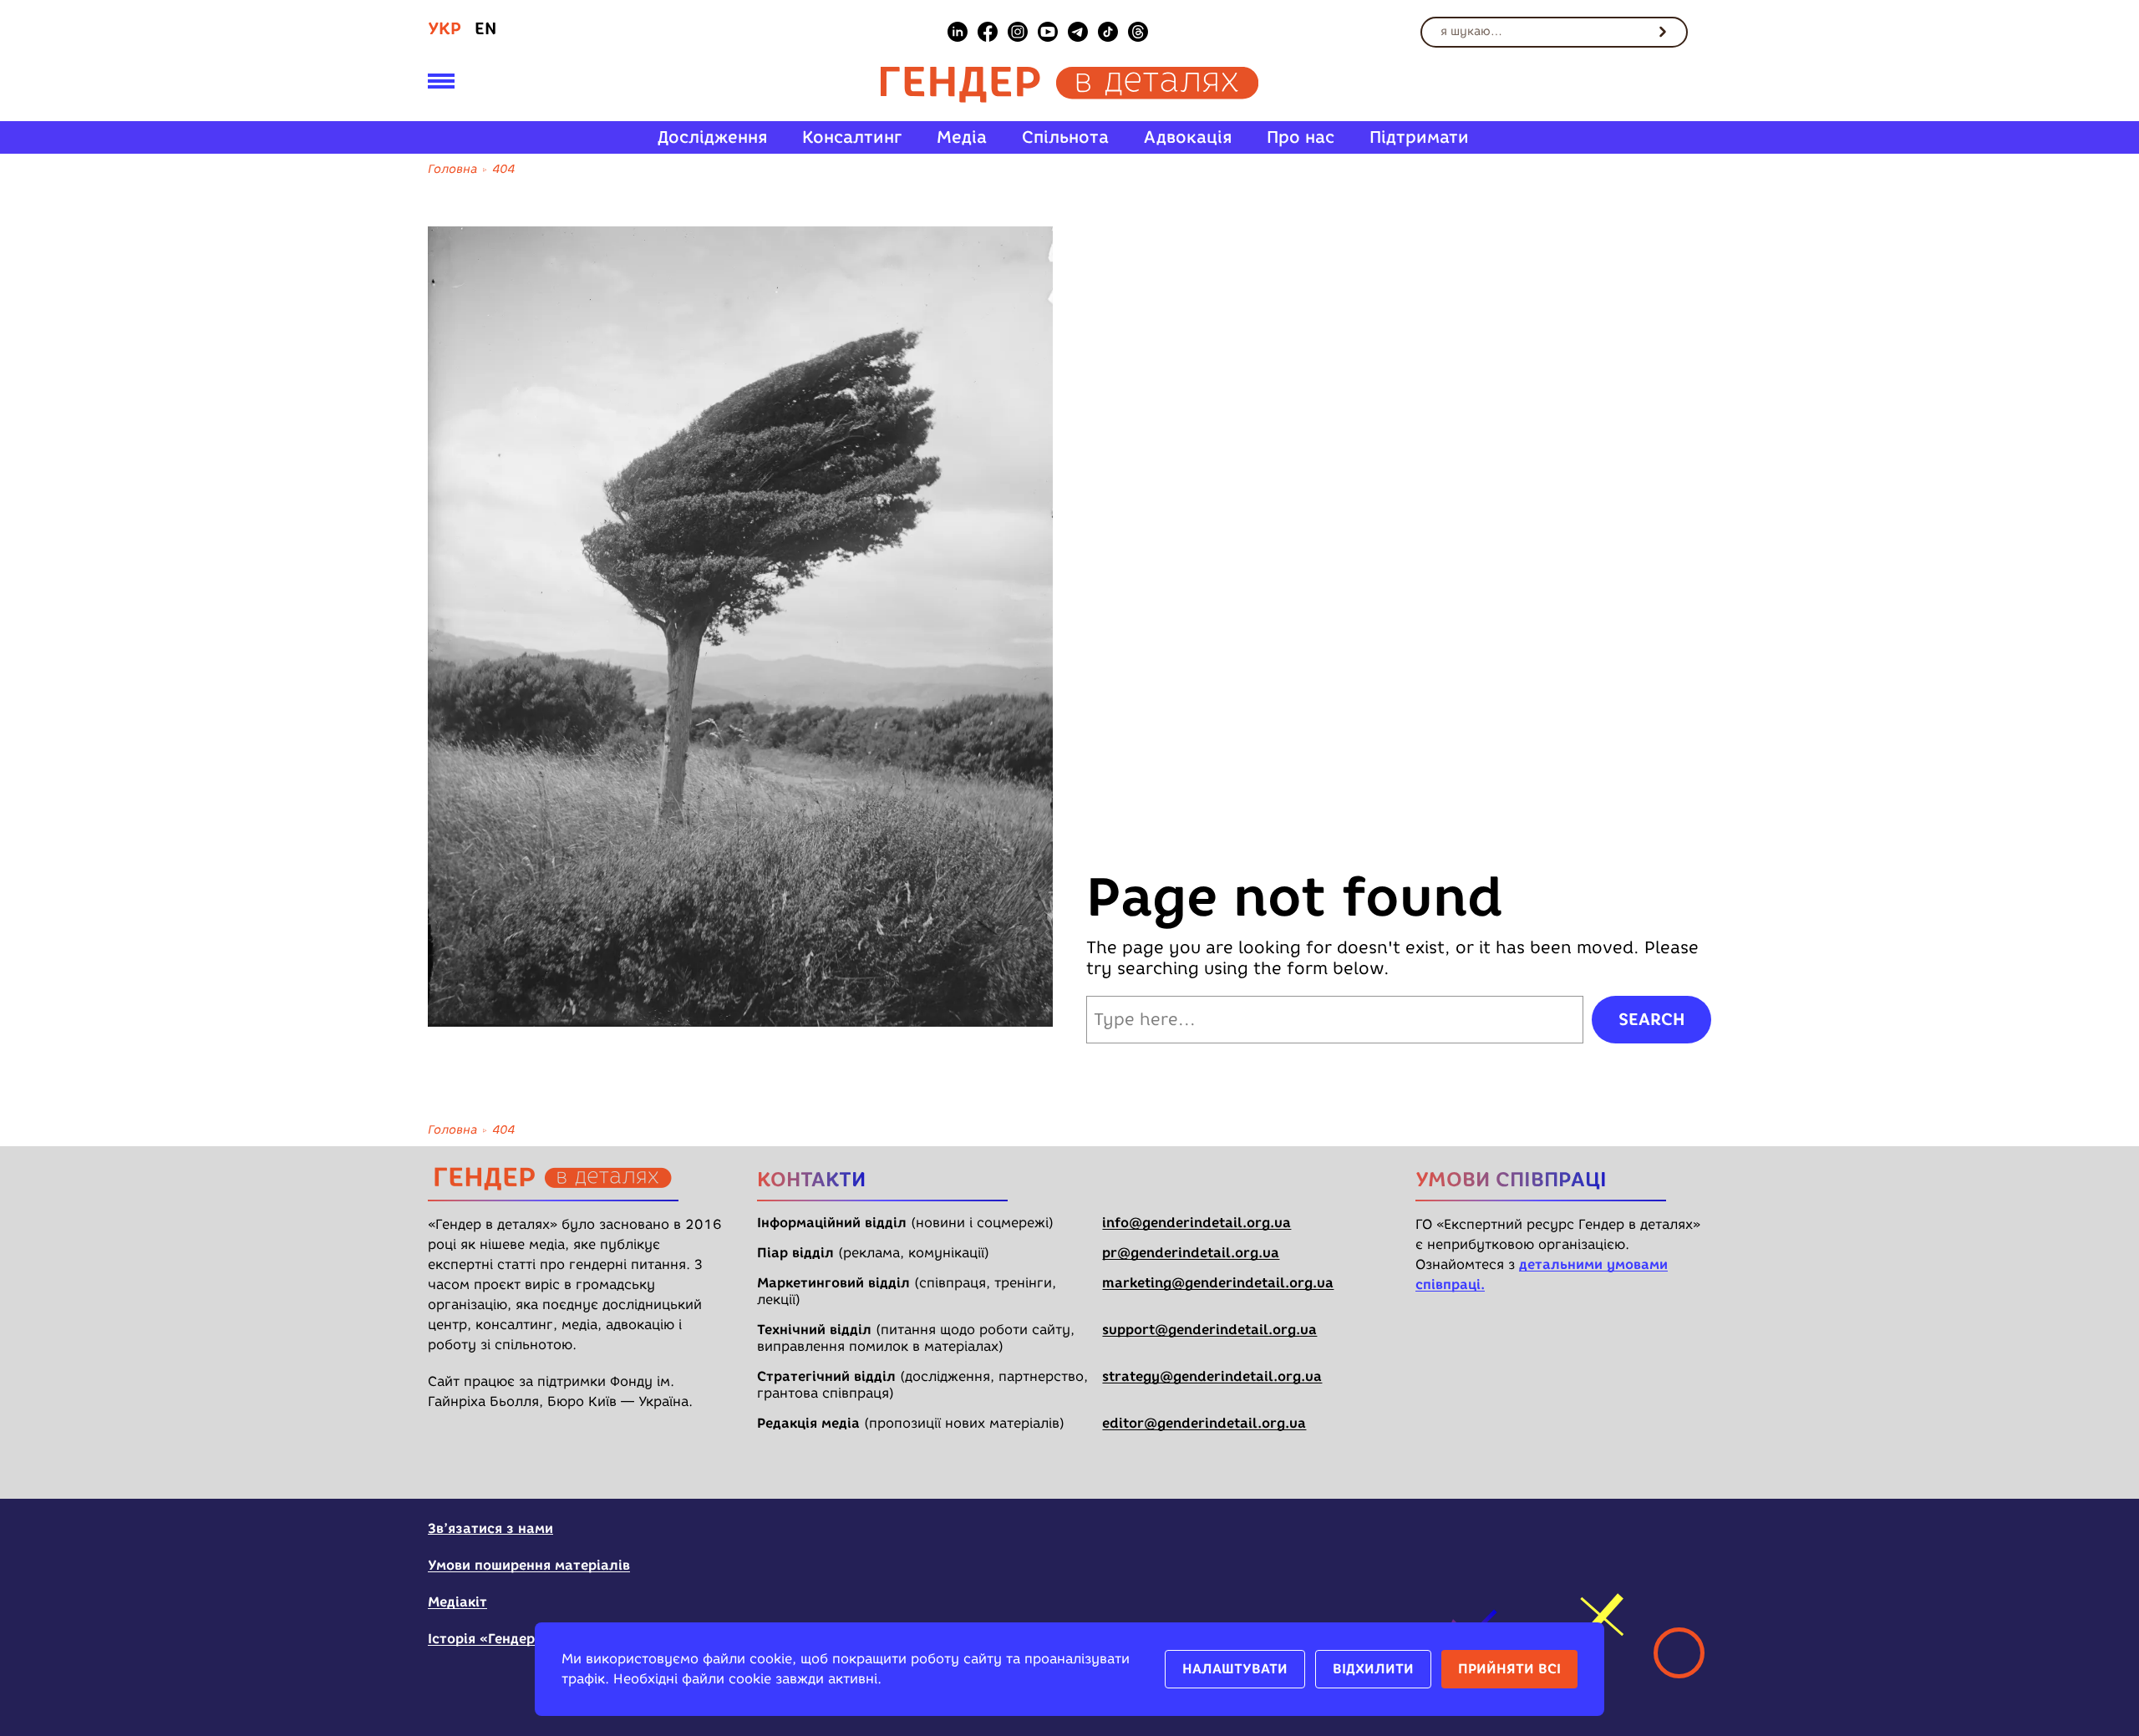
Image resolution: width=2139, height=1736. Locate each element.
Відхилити (1373, 1669)
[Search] (1663, 32)
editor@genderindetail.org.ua (1204, 1423)
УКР (445, 28)
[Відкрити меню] (441, 84)
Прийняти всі (1509, 1669)
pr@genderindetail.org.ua (1191, 1253)
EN (485, 28)
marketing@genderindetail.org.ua (1218, 1283)
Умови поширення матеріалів (529, 1565)
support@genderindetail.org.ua (1209, 1330)
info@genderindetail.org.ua (1197, 1223)
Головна (452, 169)
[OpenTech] (1607, 1539)
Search (1651, 1019)
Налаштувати (1235, 1669)
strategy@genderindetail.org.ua (1212, 1376)
